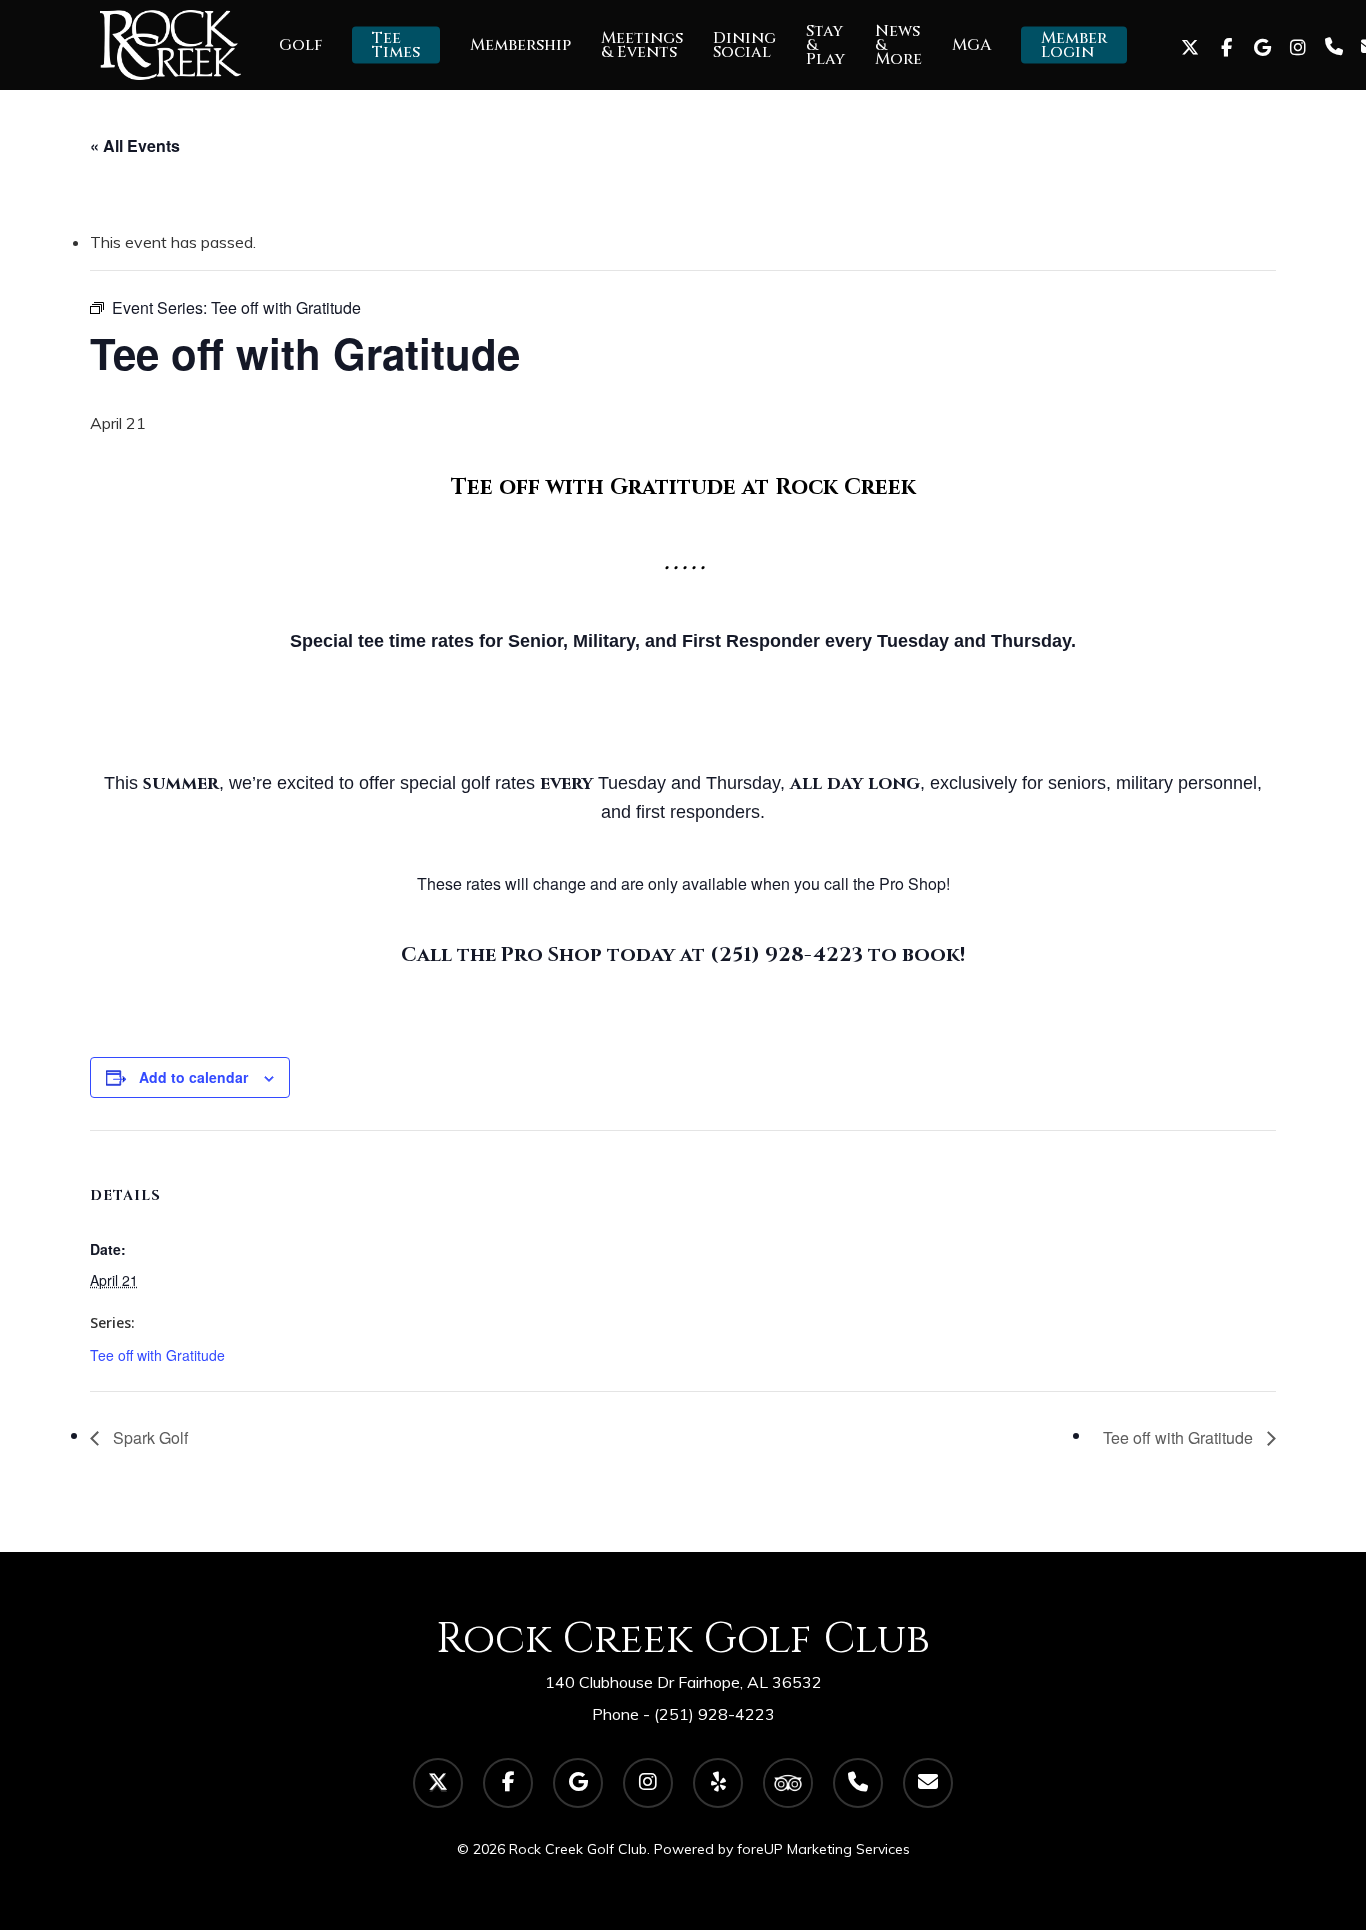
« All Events (135, 145)
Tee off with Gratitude (157, 1355)
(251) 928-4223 (714, 1714)
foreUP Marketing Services (823, 1849)
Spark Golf (148, 1437)
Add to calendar (193, 1077)
